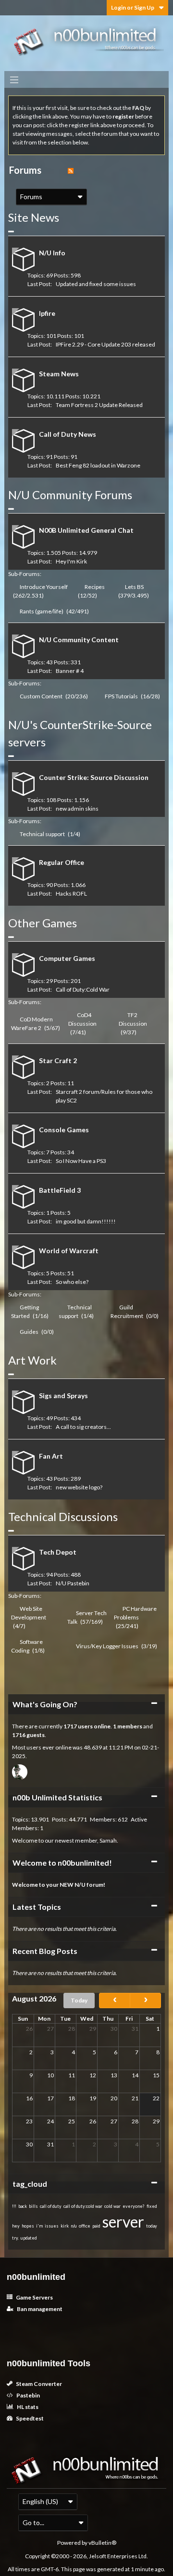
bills (33, 2206)
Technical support (42, 834)
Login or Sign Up (133, 7)
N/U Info (52, 253)
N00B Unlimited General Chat (86, 530)
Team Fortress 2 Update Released (99, 405)
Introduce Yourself (44, 587)
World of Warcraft (69, 1251)
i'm (39, 2226)
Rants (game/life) (42, 611)
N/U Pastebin (73, 1583)
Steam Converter (38, 2384)
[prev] (115, 2001)
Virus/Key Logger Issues (107, 1646)
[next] (145, 2001)
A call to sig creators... (83, 1427)
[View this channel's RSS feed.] (71, 170)
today (152, 2226)
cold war (112, 2206)
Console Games (64, 1130)
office (85, 2226)
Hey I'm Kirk (71, 561)
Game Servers (34, 2297)
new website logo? (79, 1487)
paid (96, 2226)
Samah (108, 1840)
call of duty (51, 2206)
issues (52, 2226)
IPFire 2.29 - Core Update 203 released (105, 344)
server (123, 2222)
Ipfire (47, 313)
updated (29, 2238)
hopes (28, 2226)
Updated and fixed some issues (96, 284)
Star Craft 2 (58, 1060)
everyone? (134, 2206)
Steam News (59, 374)
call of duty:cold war (83, 2206)
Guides (29, 1332)
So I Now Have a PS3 (81, 1161)
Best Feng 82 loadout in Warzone (98, 465)
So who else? (72, 1282)
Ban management (39, 2309)
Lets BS (134, 587)
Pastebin (28, 2395)
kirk (65, 2226)
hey (16, 2226)
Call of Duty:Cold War (83, 989)
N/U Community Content (79, 640)
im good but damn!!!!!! (86, 1221)
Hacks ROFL (71, 893)
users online (94, 1726)
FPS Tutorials (121, 696)
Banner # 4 (70, 671)
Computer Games (67, 958)
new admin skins (77, 809)
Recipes (95, 587)
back (23, 2206)
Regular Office (62, 862)
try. (15, 2238)
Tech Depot (58, 1552)
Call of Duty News (68, 434)
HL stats (27, 2407)
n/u (74, 2226)
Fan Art (51, 1456)
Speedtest (29, 2418)
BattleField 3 (60, 1190)
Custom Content (41, 696)
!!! (14, 2206)
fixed (152, 2206)
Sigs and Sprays (63, 1396)
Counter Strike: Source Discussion (94, 777)
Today (79, 2000)
